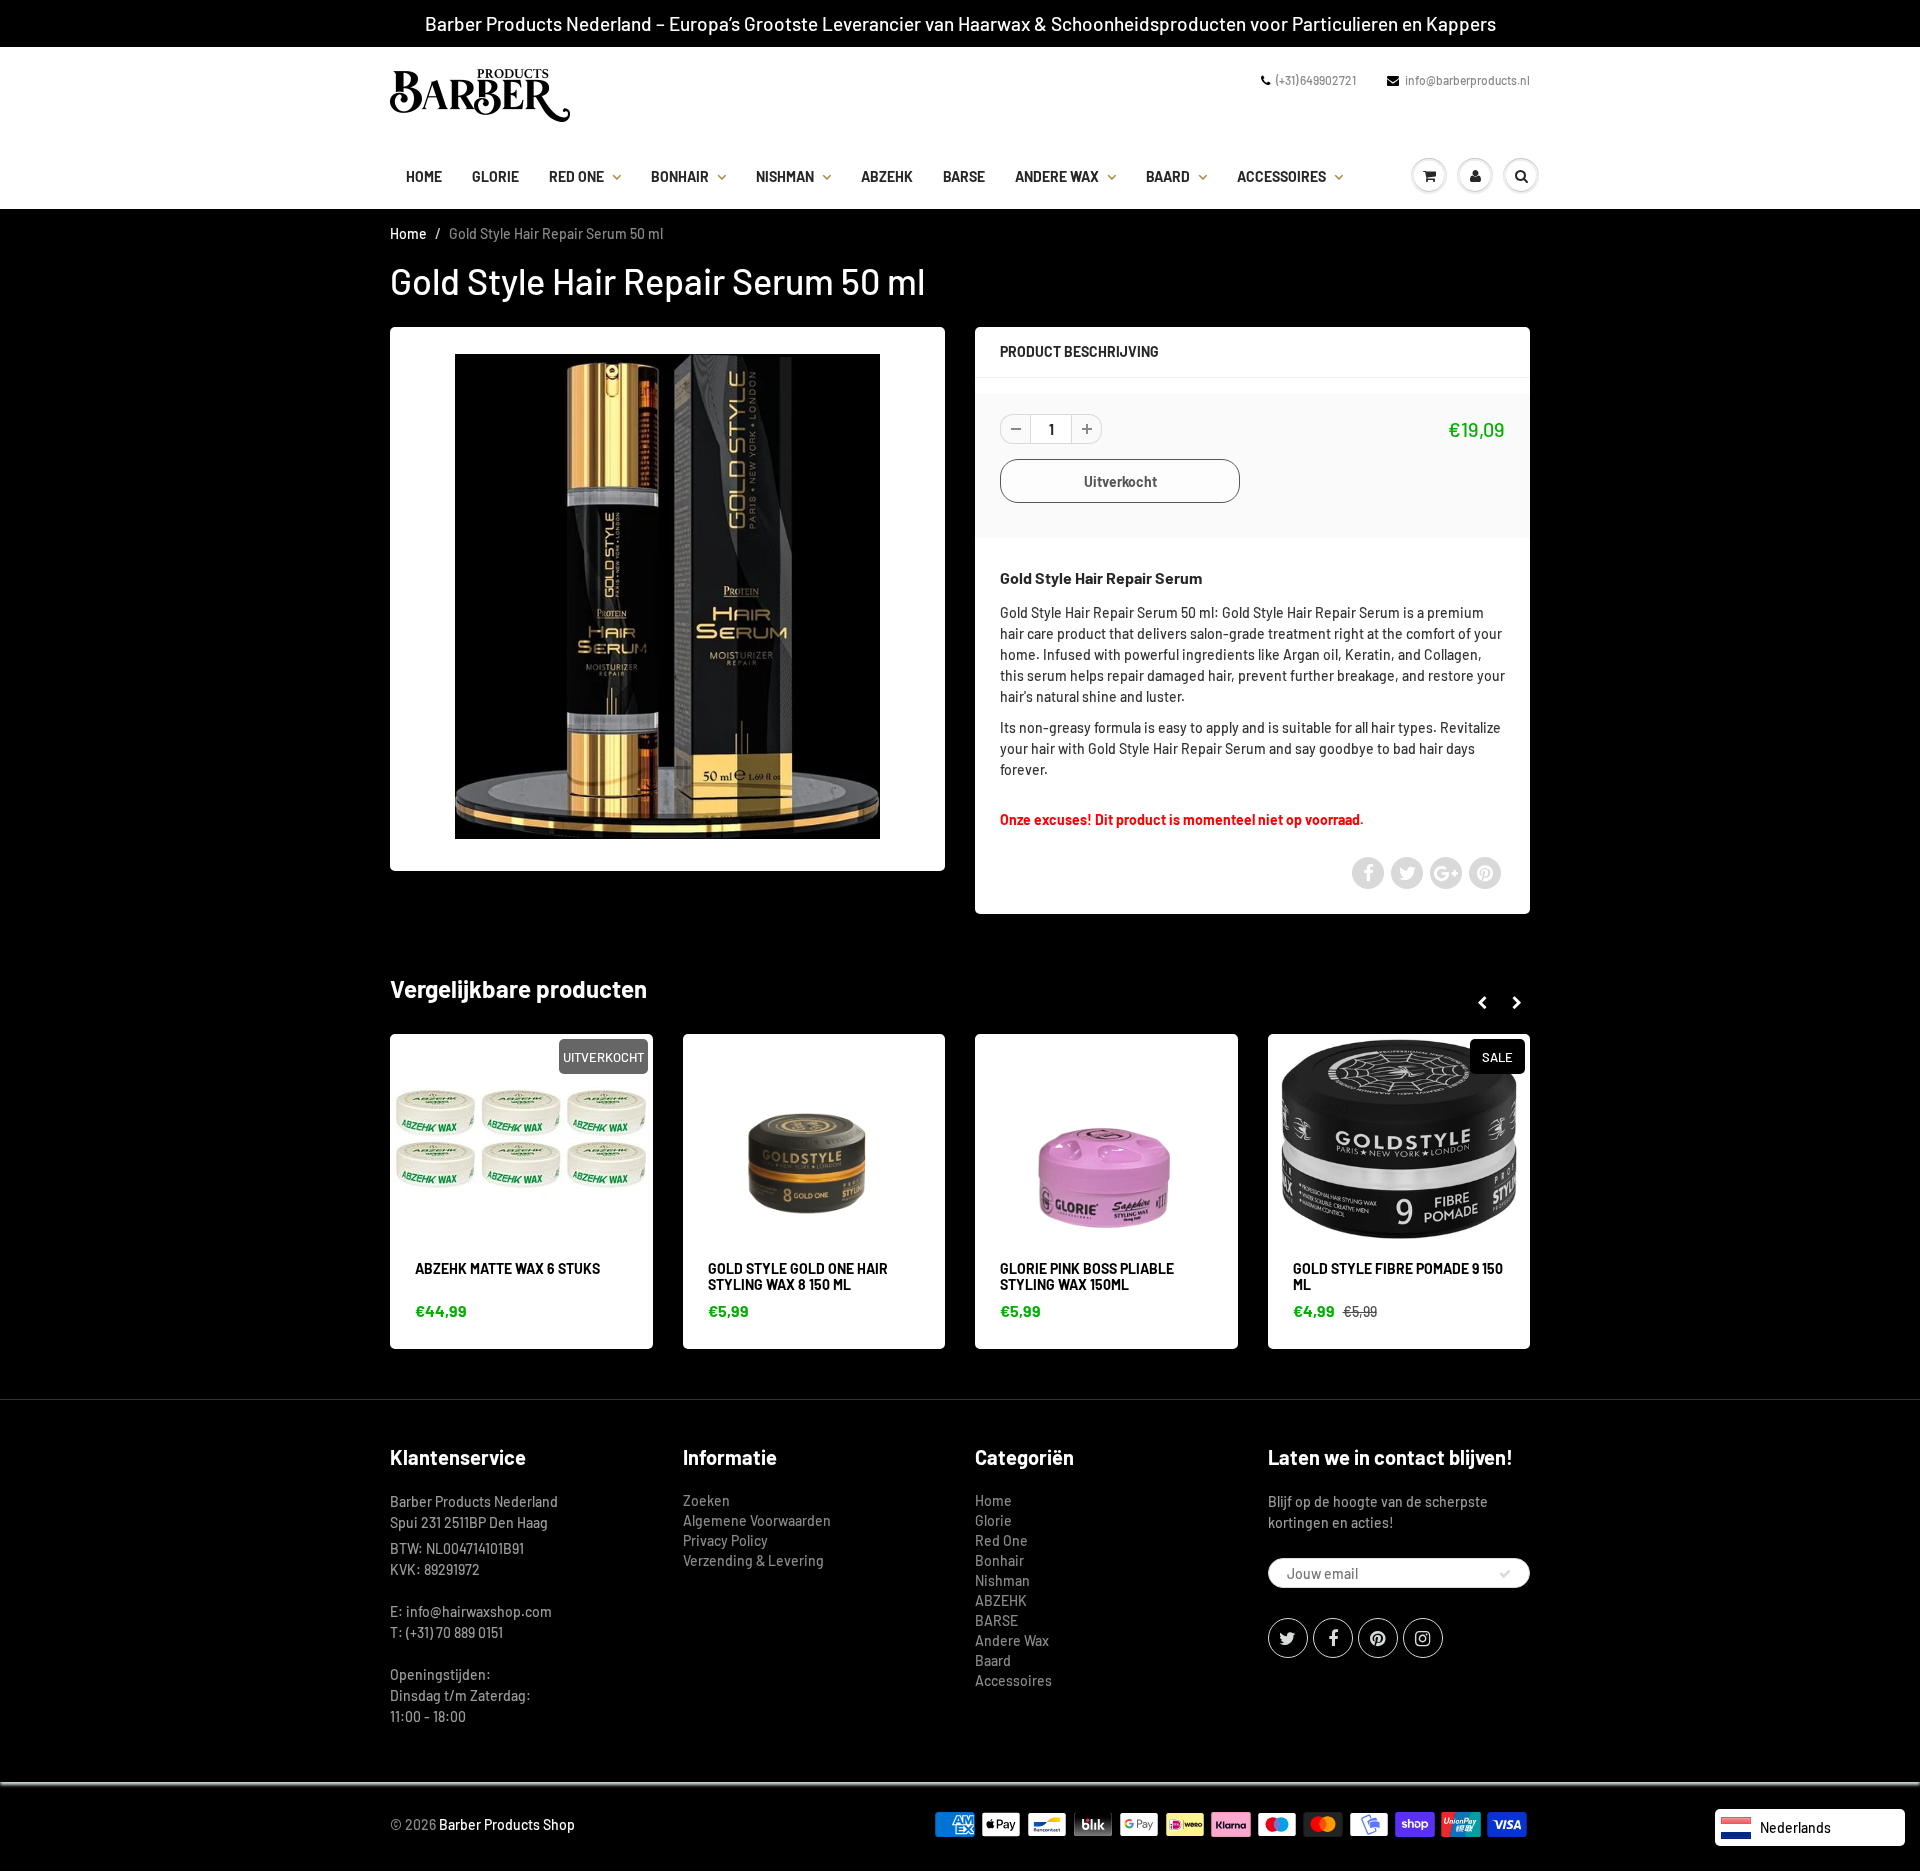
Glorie (495, 176)
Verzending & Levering (753, 1560)
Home (424, 176)
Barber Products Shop (507, 1824)
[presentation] (1481, 1003)
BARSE (964, 176)
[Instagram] (1423, 1638)
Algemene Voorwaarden (757, 1520)
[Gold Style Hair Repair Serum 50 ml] (667, 596)
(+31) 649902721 (1316, 80)
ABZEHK (887, 176)
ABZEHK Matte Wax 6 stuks (507, 1268)
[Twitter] (1288, 1638)
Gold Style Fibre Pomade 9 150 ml (1398, 1276)
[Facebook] (1333, 1638)
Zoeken (706, 1500)
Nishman (785, 176)
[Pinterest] (1378, 1638)
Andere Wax (1057, 176)
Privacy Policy (725, 1540)
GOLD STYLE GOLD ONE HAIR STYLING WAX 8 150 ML (798, 1276)
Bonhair (680, 176)
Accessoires (1281, 176)
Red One (576, 176)
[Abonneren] (1505, 1574)
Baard (1168, 176)
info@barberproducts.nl (1467, 80)
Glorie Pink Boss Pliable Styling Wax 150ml (1087, 1276)
